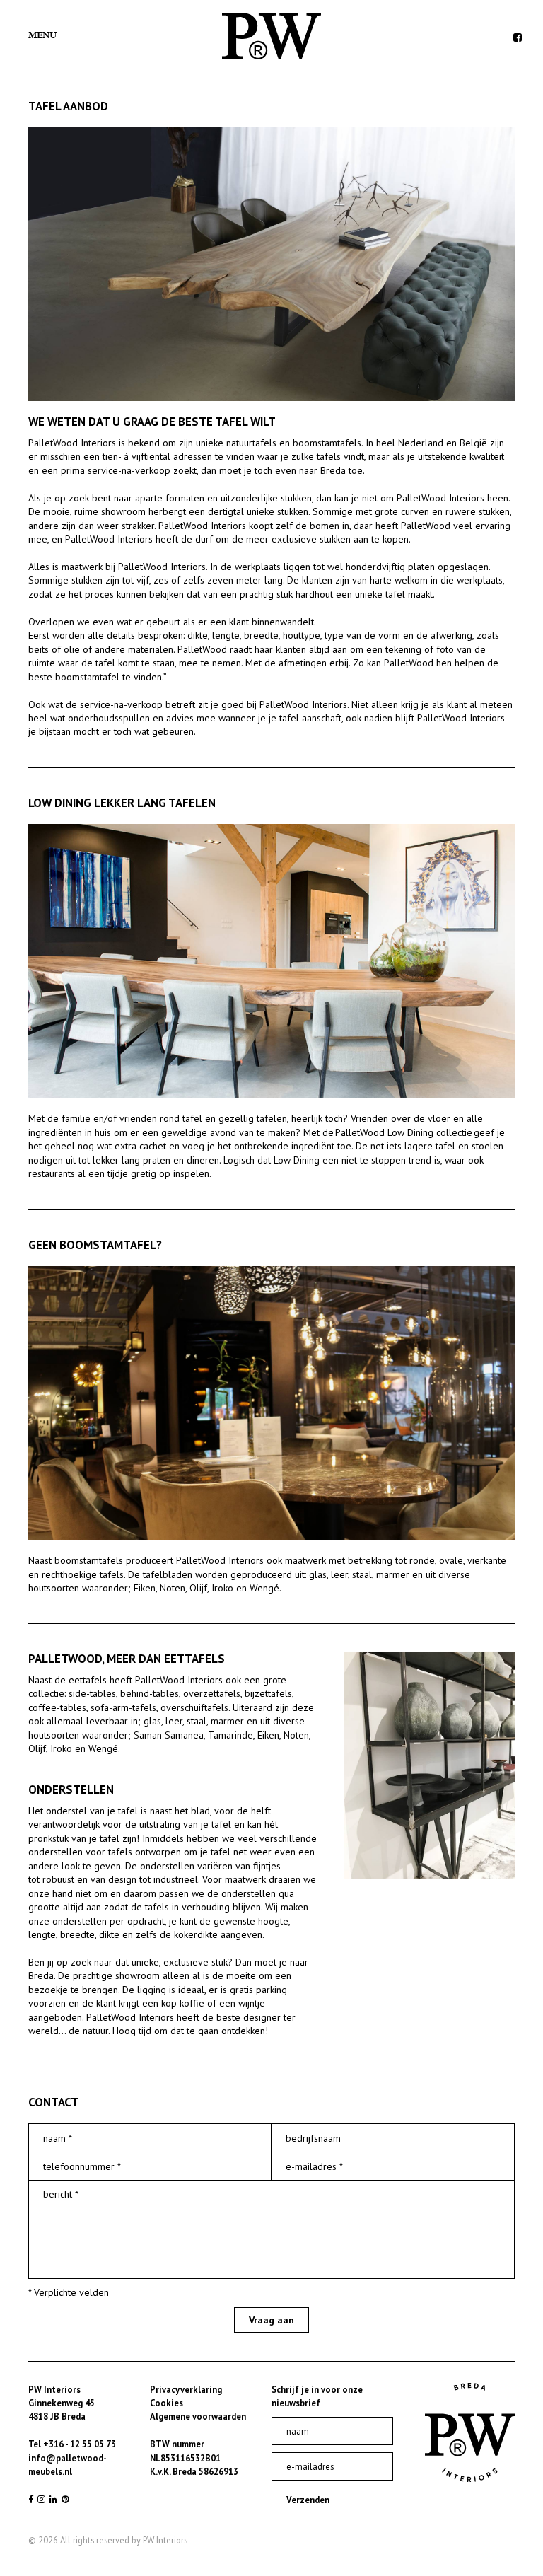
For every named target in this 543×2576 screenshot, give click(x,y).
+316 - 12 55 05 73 (80, 2444)
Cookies (167, 2403)
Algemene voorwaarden (198, 2416)
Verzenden (308, 2500)
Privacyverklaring (186, 2389)
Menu (42, 35)
